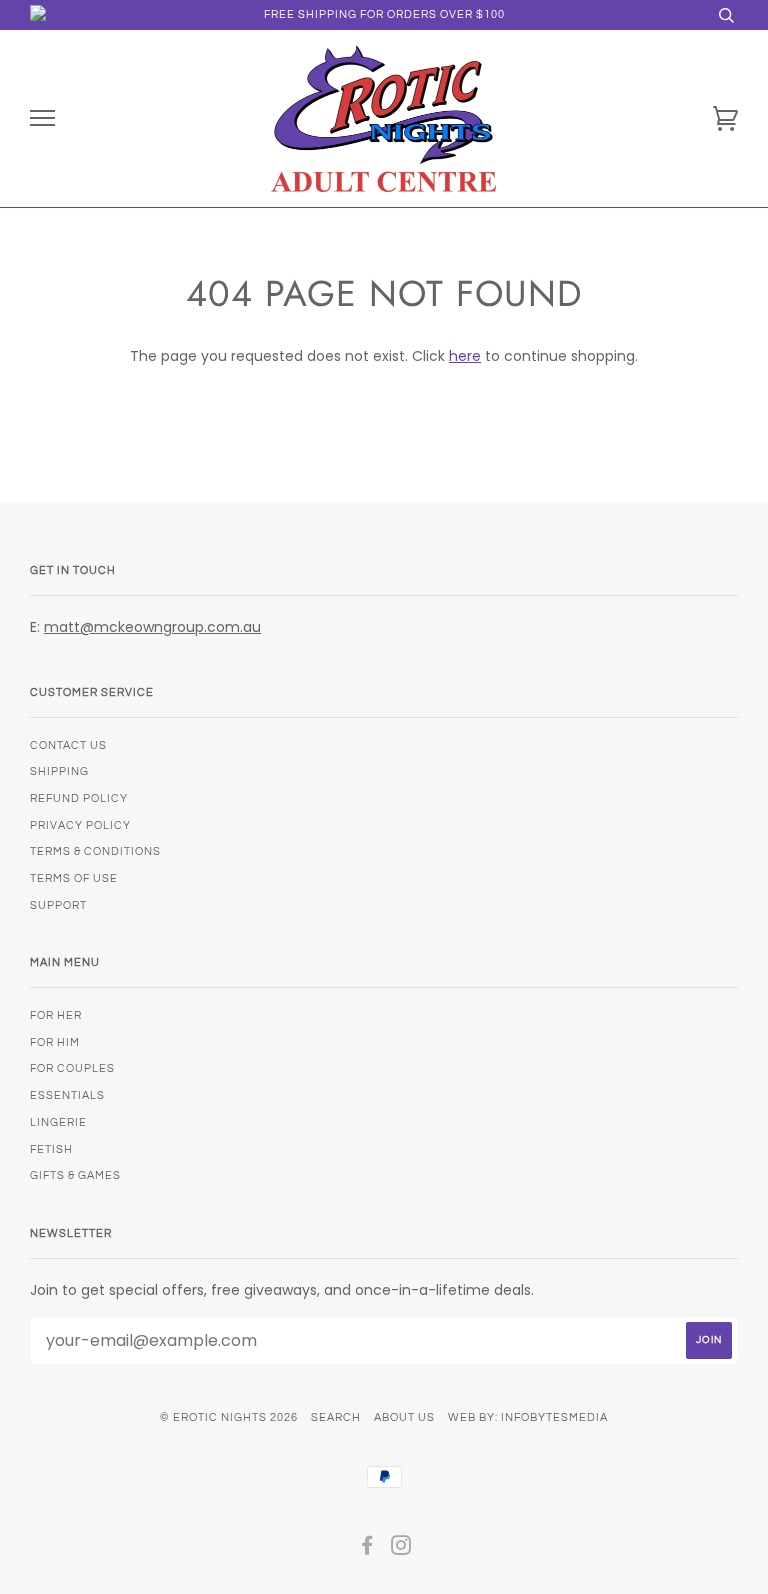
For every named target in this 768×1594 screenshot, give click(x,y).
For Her (56, 1015)
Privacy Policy (80, 825)
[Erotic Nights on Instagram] (401, 1549)
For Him (55, 1042)
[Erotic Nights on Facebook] (367, 1549)
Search (336, 1417)
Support (58, 905)
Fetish (51, 1149)
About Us (404, 1417)
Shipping (59, 771)
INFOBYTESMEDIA (554, 1417)
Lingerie (58, 1122)
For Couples (72, 1068)
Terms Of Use (74, 878)
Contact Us (68, 745)
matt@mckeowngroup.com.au (152, 627)
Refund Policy (79, 798)
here (465, 356)
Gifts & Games (75, 1175)
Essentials (67, 1095)
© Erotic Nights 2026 (229, 1417)
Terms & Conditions (95, 851)
